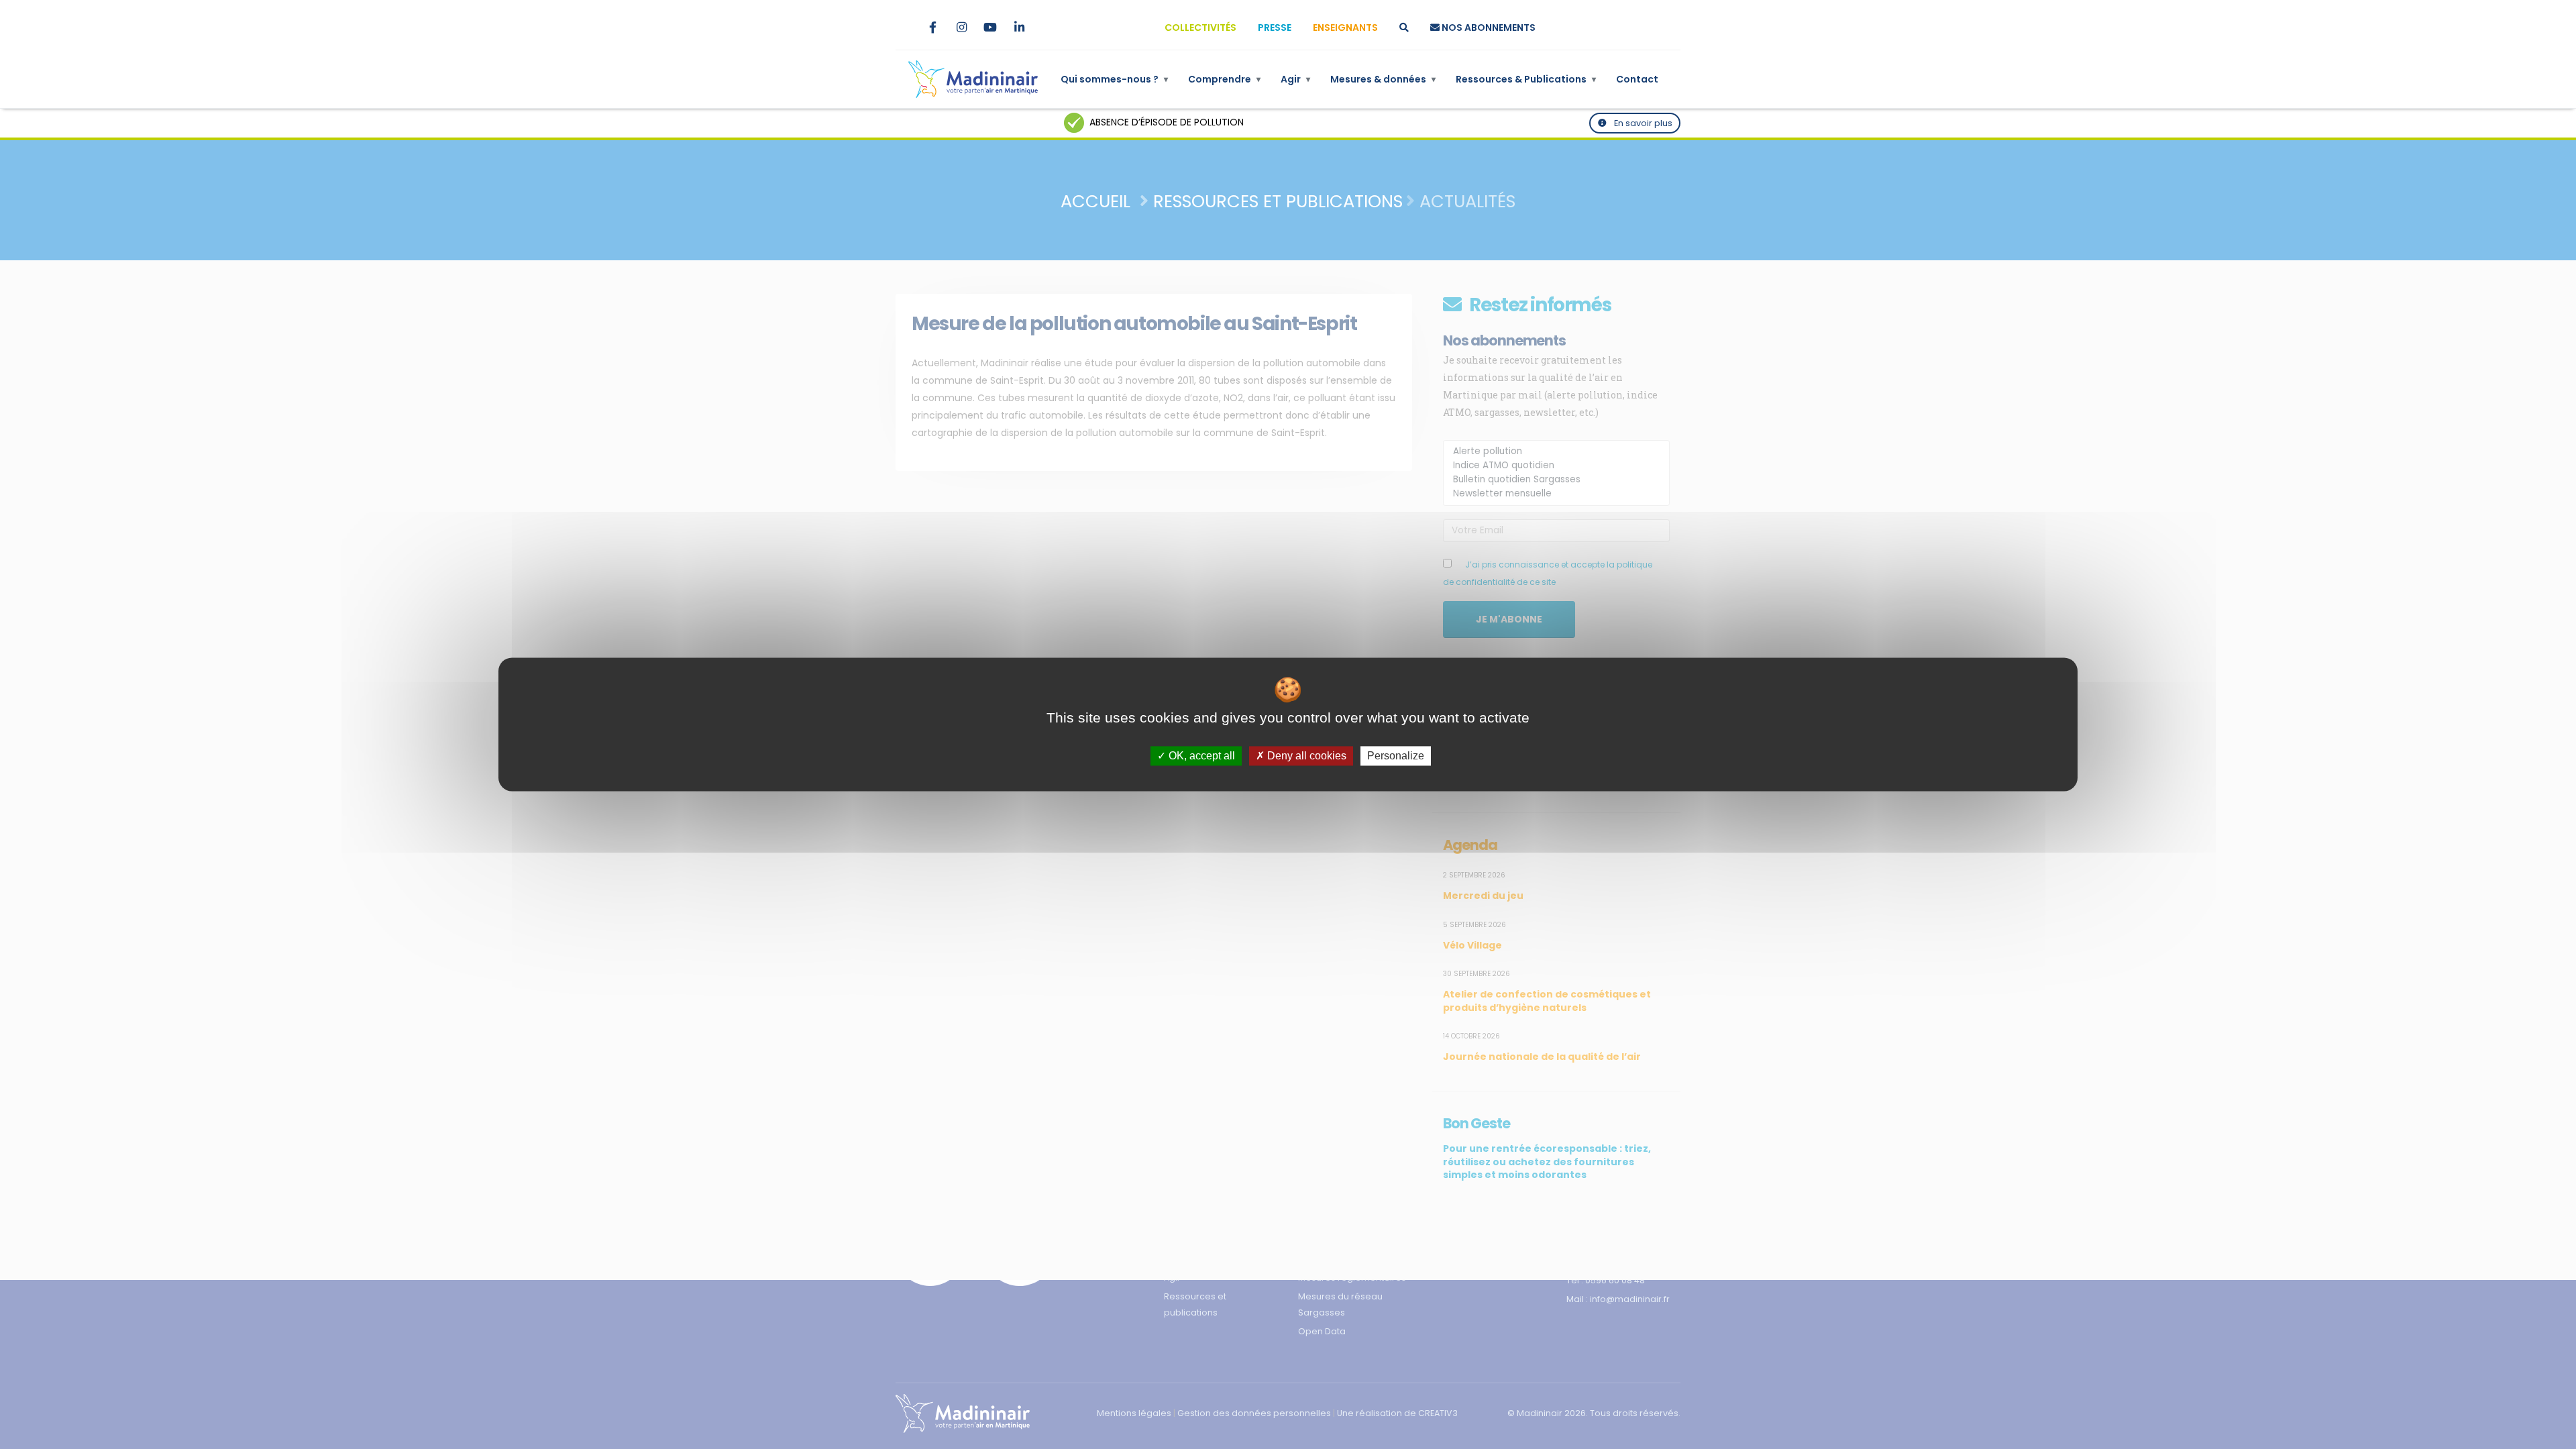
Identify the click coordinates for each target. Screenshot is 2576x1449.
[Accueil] (973, 79)
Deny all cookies (1305, 756)
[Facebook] (932, 28)
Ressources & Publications (1526, 79)
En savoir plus (1642, 123)
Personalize (1396, 756)
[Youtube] (990, 28)
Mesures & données (1383, 79)
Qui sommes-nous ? (1114, 79)
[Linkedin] (1019, 28)
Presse (1275, 28)
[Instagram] (961, 28)
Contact (1637, 79)
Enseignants (1345, 28)
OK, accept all (1200, 756)
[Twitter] (904, 28)
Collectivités (1200, 28)
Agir (1295, 79)
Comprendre (1224, 79)
